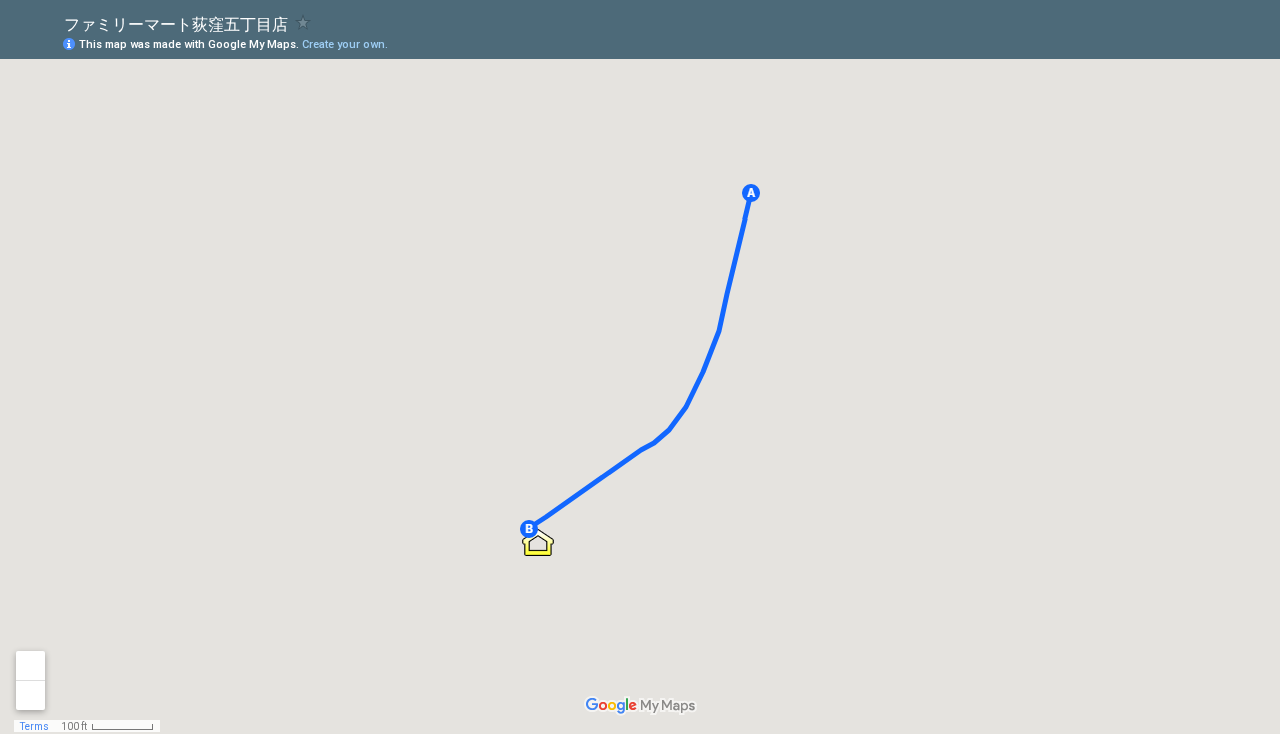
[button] (751, 193)
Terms (34, 726)
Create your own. (345, 44)
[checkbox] (303, 22)
